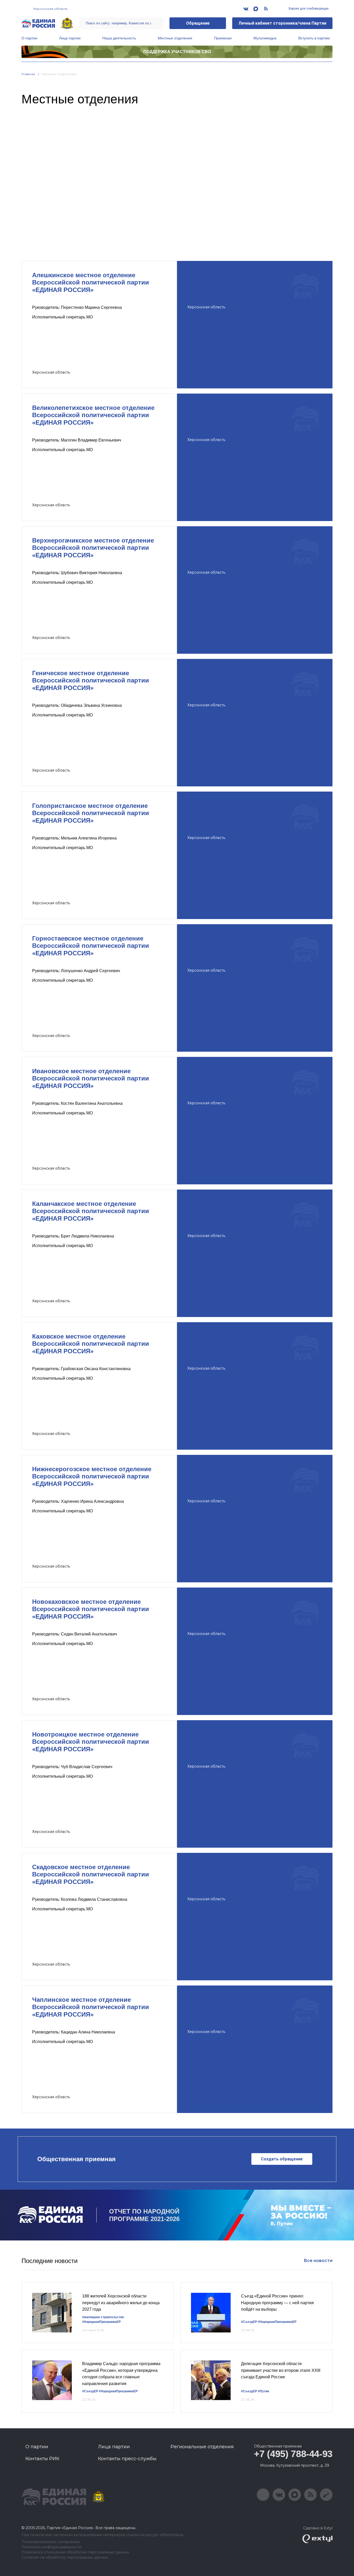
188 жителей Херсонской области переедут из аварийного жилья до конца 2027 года (121, 2303)
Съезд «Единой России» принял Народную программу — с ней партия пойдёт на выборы (277, 2303)
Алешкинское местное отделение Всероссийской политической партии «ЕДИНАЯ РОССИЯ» (91, 283)
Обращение (198, 23)
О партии (29, 38)
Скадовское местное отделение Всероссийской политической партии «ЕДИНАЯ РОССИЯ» (91, 1874)
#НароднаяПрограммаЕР (101, 2322)
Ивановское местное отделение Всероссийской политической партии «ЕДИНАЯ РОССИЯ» (91, 1079)
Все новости (318, 2261)
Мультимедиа (265, 38)
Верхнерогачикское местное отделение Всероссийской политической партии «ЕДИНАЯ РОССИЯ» (93, 548)
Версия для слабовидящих (308, 9)
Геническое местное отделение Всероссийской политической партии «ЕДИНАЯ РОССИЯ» (91, 681)
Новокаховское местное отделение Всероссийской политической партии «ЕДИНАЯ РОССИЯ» (91, 1609)
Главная (28, 74)
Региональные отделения (202, 2447)
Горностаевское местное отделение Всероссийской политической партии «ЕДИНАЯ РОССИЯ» (91, 946)
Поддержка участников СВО (177, 52)
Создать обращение (282, 2159)
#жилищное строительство (103, 2317)
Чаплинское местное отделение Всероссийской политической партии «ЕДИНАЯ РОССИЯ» (91, 2007)
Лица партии (70, 38)
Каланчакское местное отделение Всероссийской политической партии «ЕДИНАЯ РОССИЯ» (91, 1211)
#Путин (263, 2391)
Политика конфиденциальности (51, 2547)
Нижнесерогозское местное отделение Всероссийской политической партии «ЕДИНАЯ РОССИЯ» (92, 1476)
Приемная (223, 38)
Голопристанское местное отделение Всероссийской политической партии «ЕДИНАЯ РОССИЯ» (91, 813)
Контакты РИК (42, 2459)
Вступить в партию (314, 38)
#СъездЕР (249, 2322)
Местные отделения (175, 38)
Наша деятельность (119, 38)
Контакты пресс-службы (127, 2459)
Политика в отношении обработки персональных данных (75, 2552)
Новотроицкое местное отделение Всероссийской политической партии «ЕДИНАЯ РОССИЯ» (91, 1742)
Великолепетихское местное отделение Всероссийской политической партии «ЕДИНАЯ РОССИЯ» (93, 415)
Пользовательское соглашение (51, 2542)
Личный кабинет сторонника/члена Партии (282, 23)
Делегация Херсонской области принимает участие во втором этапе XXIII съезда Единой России (281, 2370)
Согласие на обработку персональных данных (65, 2557)
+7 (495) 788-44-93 (293, 2454)
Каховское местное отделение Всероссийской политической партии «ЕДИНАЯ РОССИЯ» (91, 1344)
